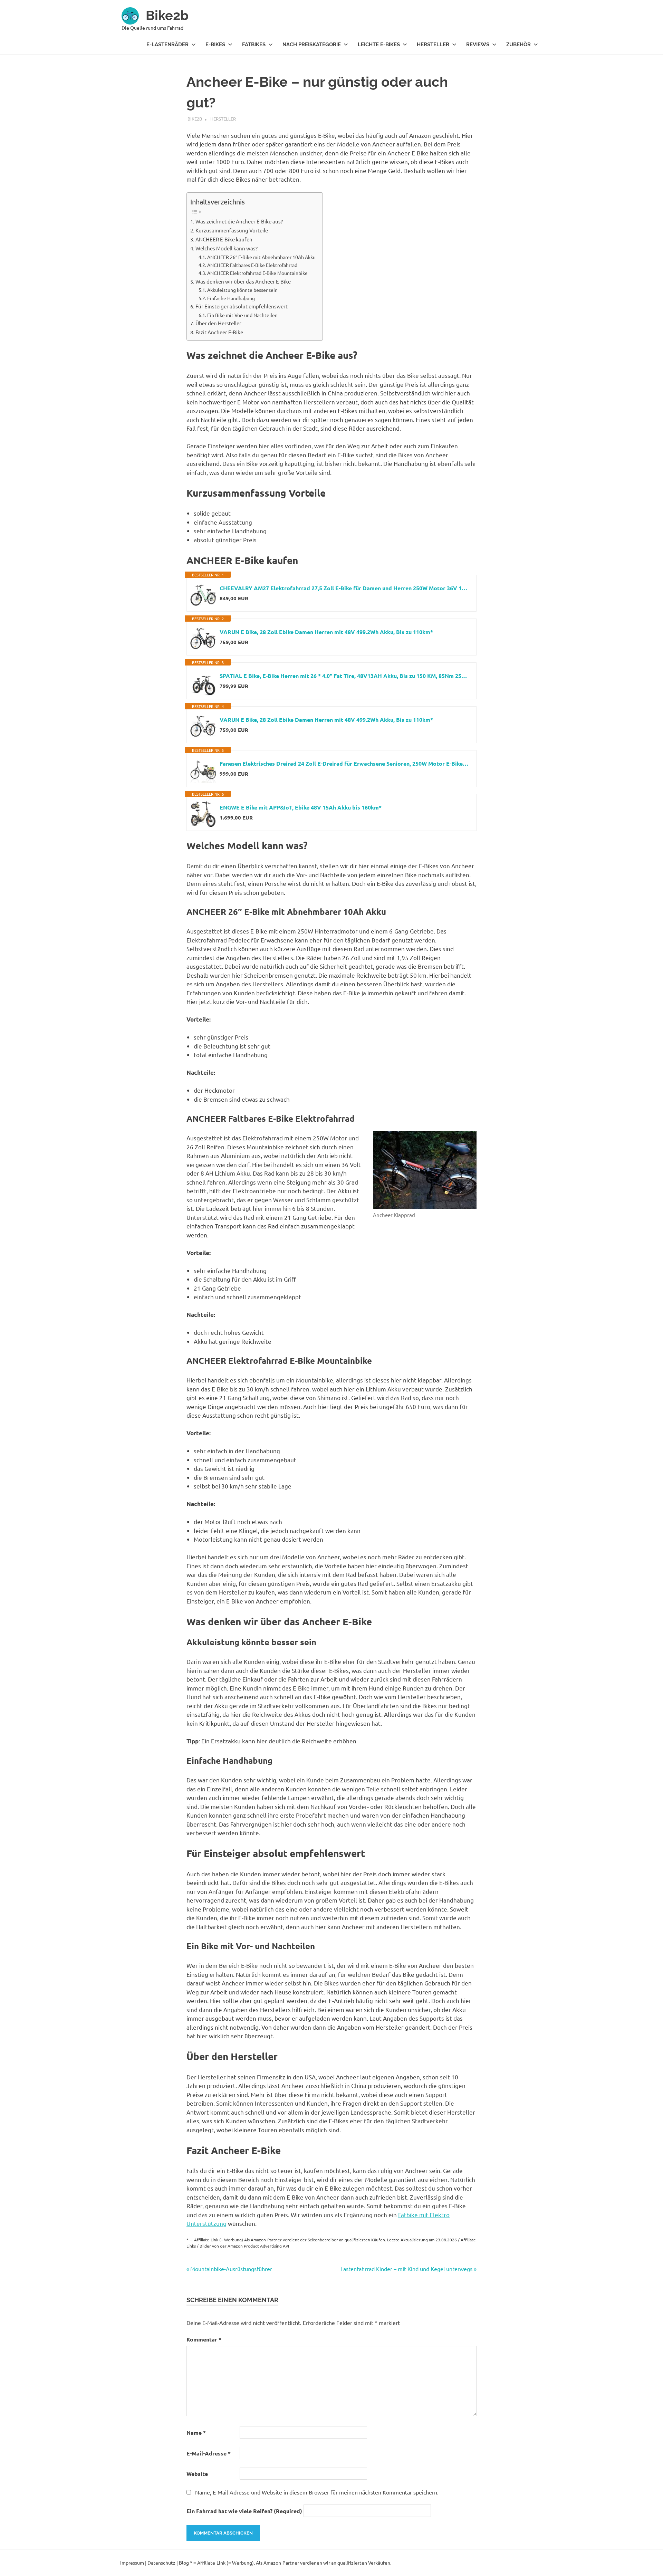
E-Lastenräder (167, 45)
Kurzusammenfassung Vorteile (232, 230)
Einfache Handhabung (231, 298)
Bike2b (167, 15)
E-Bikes (215, 45)
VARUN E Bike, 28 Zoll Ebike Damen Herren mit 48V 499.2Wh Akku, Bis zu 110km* (326, 632)
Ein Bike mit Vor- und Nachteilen (242, 315)
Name (196, 2433)
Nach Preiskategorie (312, 45)
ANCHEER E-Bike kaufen (224, 239)
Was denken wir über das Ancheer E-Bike (243, 281)
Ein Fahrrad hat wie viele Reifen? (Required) (244, 2511)
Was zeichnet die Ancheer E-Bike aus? (239, 221)
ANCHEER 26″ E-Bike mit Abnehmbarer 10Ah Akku (261, 257)
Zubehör (518, 45)
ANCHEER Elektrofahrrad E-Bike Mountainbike (257, 273)
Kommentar (204, 2339)
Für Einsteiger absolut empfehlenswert (242, 306)
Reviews (478, 45)
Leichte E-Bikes (379, 45)
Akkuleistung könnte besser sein (242, 290)
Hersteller (433, 45)
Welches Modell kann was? (227, 248)
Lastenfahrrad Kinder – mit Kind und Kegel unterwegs (406, 2269)
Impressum (132, 2563)
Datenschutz (161, 2563)
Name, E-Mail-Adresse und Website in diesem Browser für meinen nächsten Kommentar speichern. (317, 2492)
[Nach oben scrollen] (651, 2564)
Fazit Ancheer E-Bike (219, 332)
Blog (184, 2563)
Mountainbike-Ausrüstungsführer (231, 2269)
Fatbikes (254, 45)
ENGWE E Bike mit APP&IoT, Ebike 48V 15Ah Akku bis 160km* (301, 807)
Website (197, 2474)
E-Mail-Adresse (209, 2453)
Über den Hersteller (218, 323)
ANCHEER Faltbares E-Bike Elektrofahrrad (252, 265)
